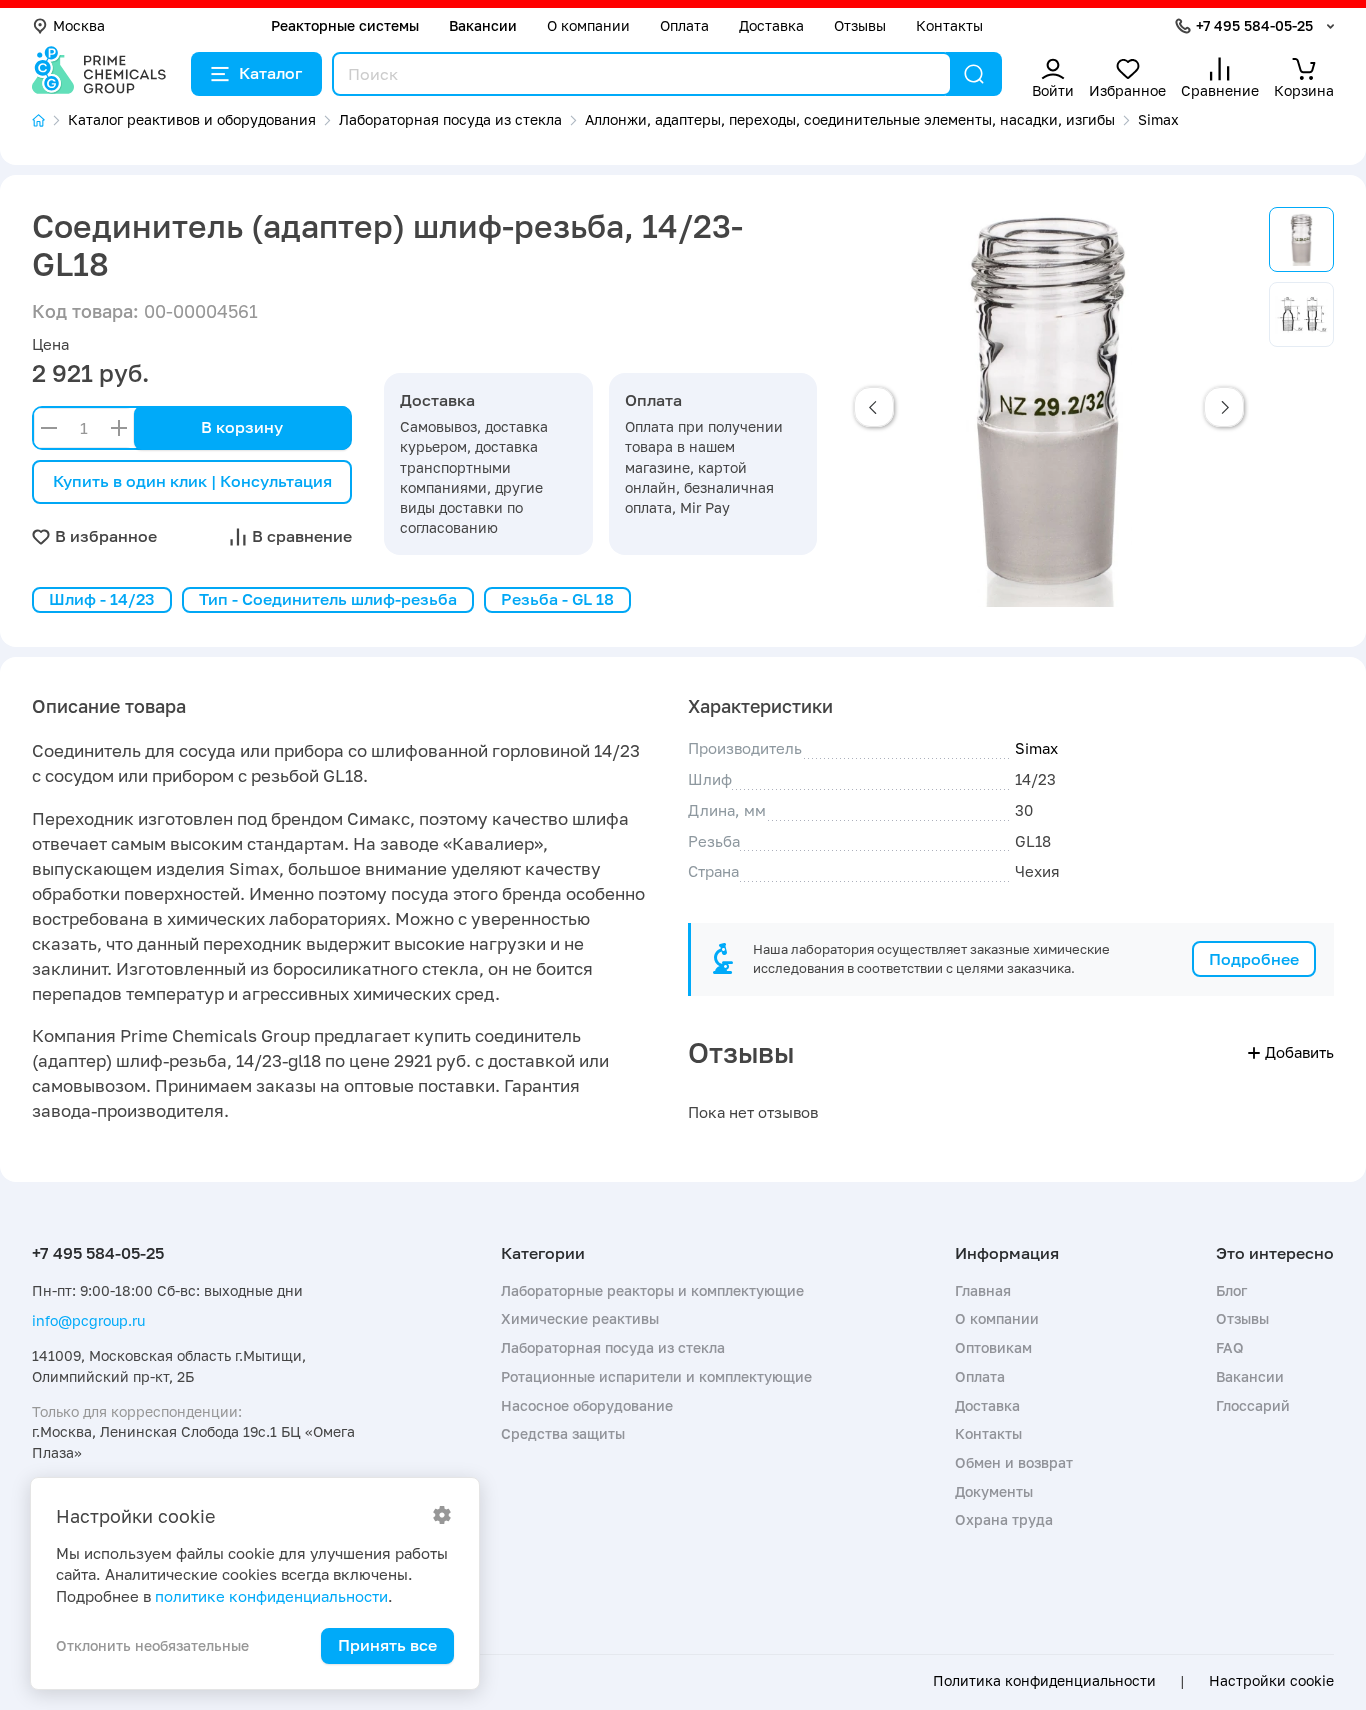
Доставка (771, 25)
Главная (983, 1290)
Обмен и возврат (1014, 1462)
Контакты (949, 25)
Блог (1231, 1290)
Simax (1036, 748)
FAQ (1230, 1347)
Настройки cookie (1271, 1681)
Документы (994, 1491)
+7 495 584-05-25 (1254, 25)
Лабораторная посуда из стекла (613, 1347)
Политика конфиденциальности (1044, 1681)
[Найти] (974, 74)
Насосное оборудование (587, 1405)
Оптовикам (993, 1347)
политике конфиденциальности (271, 1596)
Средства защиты (563, 1433)
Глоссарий (1253, 1405)
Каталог (270, 73)
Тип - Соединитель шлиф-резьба (328, 599)
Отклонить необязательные (152, 1645)
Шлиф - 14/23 (102, 599)
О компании (588, 25)
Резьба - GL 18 (557, 599)
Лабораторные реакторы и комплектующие (652, 1290)
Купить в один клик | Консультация (192, 481)
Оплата (684, 25)
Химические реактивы (580, 1318)
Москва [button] (79, 25)
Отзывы (860, 25)
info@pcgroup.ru (88, 1320)
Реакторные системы (345, 25)
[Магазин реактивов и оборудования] (50, 120)
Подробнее (1254, 959)
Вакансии (483, 25)
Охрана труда (1004, 1519)
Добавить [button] (1299, 1052)
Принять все (387, 1645)
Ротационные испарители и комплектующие (656, 1376)
